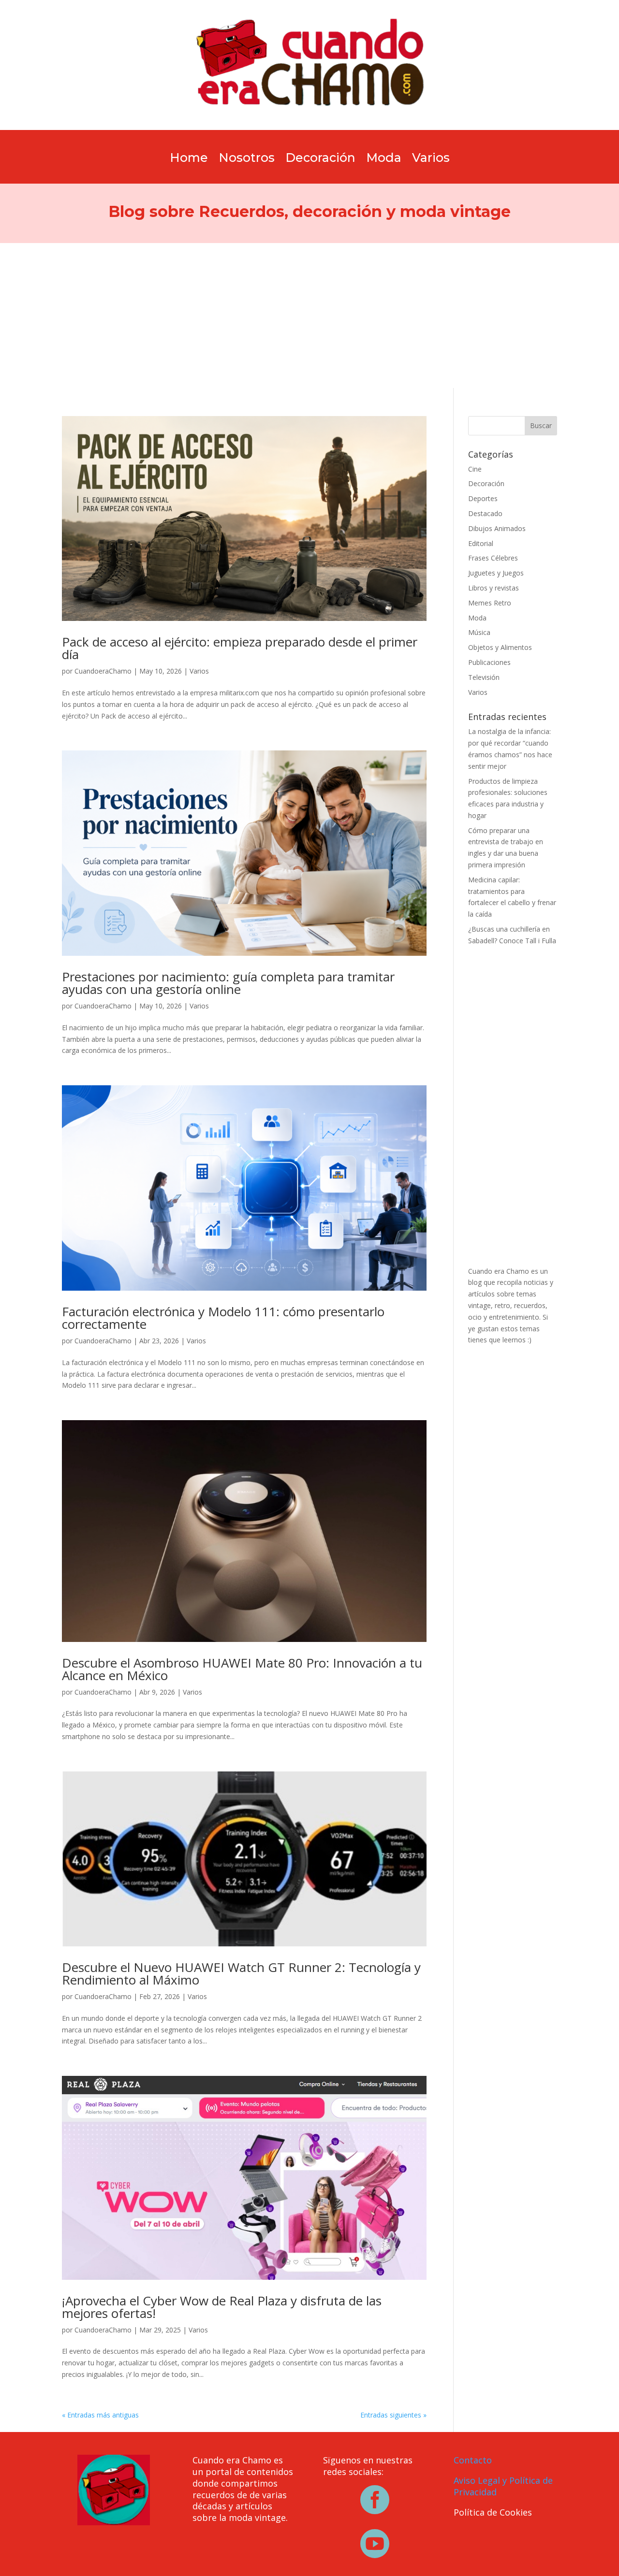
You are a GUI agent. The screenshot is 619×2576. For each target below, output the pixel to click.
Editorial (481, 543)
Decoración (320, 159)
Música (479, 632)
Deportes (483, 498)
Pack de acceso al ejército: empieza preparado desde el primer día (240, 648)
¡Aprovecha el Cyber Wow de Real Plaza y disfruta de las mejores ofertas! (222, 2307)
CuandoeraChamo (103, 671)
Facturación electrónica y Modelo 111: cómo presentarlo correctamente (223, 1318)
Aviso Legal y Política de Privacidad (503, 2486)
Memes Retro (490, 603)
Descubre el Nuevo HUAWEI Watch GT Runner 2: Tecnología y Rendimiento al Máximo (241, 1973)
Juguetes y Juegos (496, 573)
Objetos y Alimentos (500, 647)
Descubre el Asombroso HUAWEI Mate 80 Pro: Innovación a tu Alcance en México (242, 1669)
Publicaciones (489, 662)
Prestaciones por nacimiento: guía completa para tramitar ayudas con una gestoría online (228, 983)
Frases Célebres (493, 558)
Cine (475, 469)
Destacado (485, 513)
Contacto (473, 2460)
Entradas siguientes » (393, 2415)
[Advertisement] (309, 316)
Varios (431, 159)
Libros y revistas (494, 588)
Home (189, 159)
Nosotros (247, 159)
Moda (384, 159)
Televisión (484, 677)
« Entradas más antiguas (100, 2415)
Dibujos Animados (497, 528)
